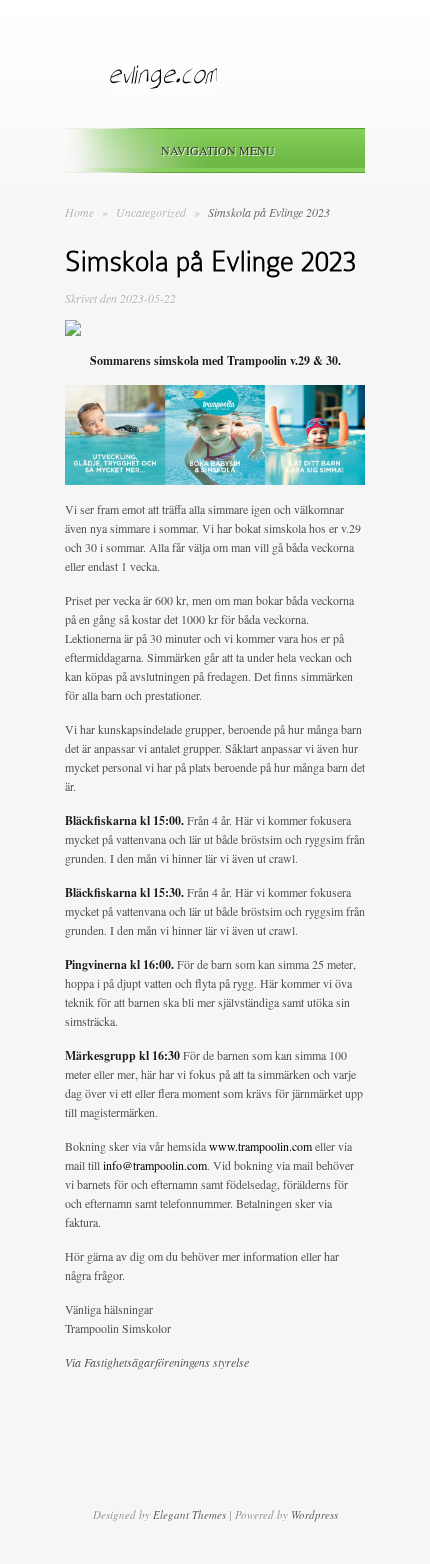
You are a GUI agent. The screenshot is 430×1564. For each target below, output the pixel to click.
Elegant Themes (189, 1514)
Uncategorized (152, 212)
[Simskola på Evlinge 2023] (73, 331)
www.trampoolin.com (260, 1146)
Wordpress (314, 1514)
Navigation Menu (218, 150)
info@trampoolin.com (155, 1165)
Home (79, 212)
